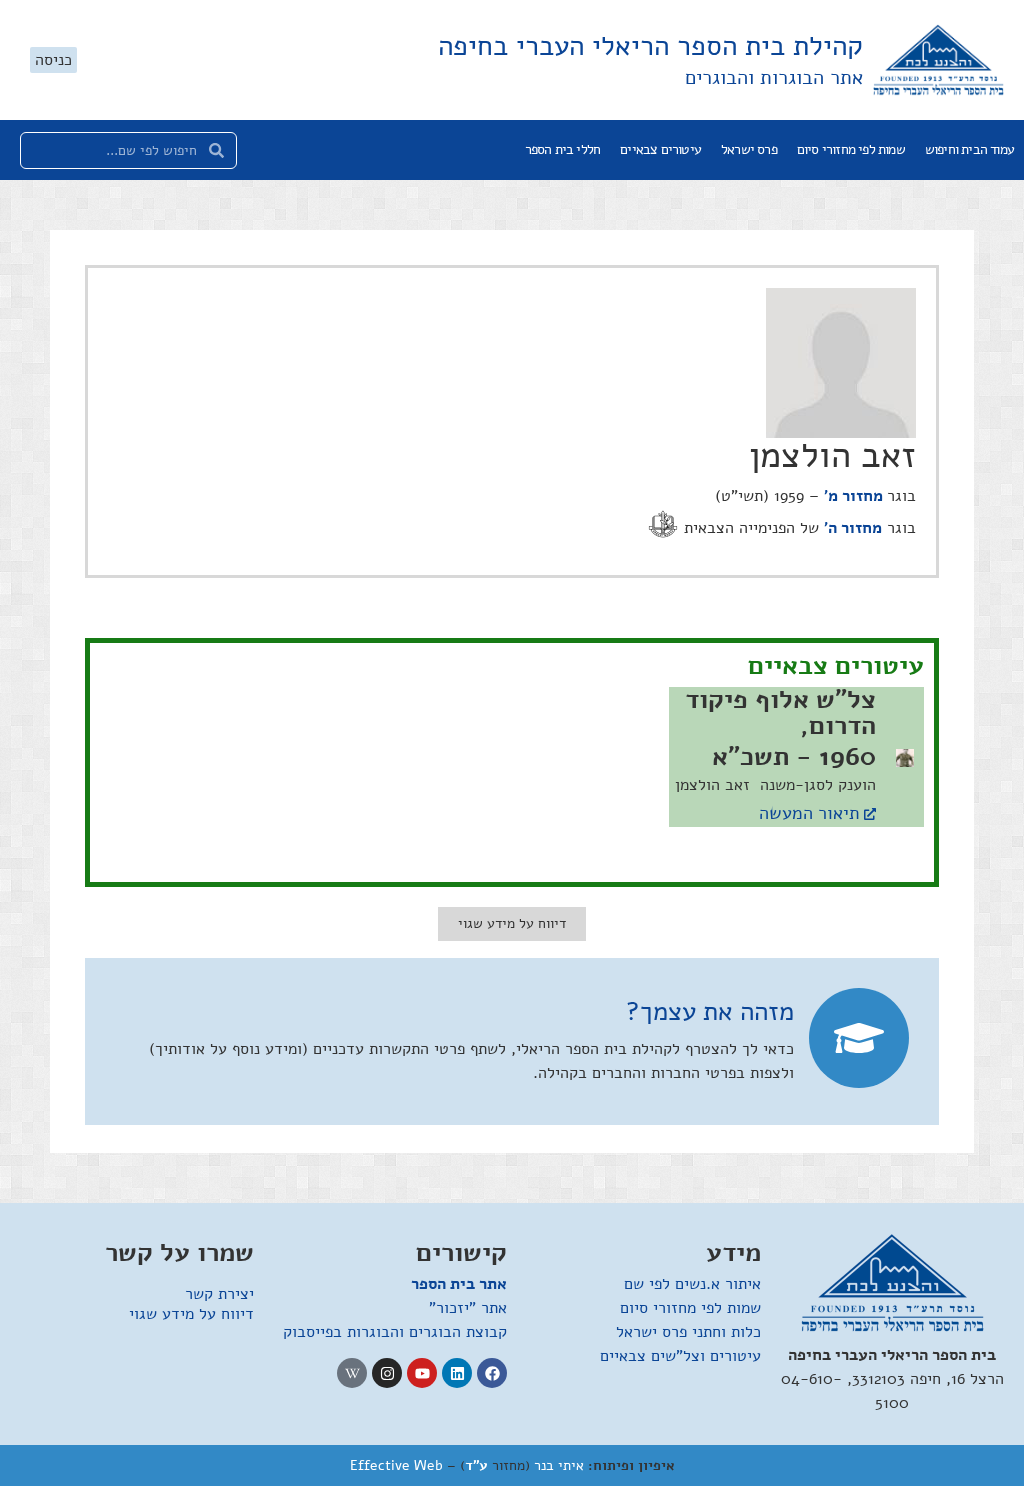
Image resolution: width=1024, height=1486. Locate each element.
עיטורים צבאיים (660, 149)
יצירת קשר (219, 1294)
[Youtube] (422, 1373)
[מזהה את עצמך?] (859, 1038)
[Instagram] (387, 1373)
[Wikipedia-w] (352, 1373)
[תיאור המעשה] (870, 814)
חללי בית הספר (563, 149)
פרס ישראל (749, 149)
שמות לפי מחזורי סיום (851, 149)
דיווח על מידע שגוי (191, 1314)
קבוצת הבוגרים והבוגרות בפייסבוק (395, 1332)
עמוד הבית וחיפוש (969, 149)
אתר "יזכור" (468, 1308)
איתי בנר (559, 1465)
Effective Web (396, 1465)
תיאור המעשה (809, 813)
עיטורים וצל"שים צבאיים (680, 1356)
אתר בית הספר (459, 1284)
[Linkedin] (457, 1373)
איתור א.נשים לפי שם (692, 1284)
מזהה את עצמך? (710, 1011)
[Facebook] (492, 1373)
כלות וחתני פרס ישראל (688, 1332)
